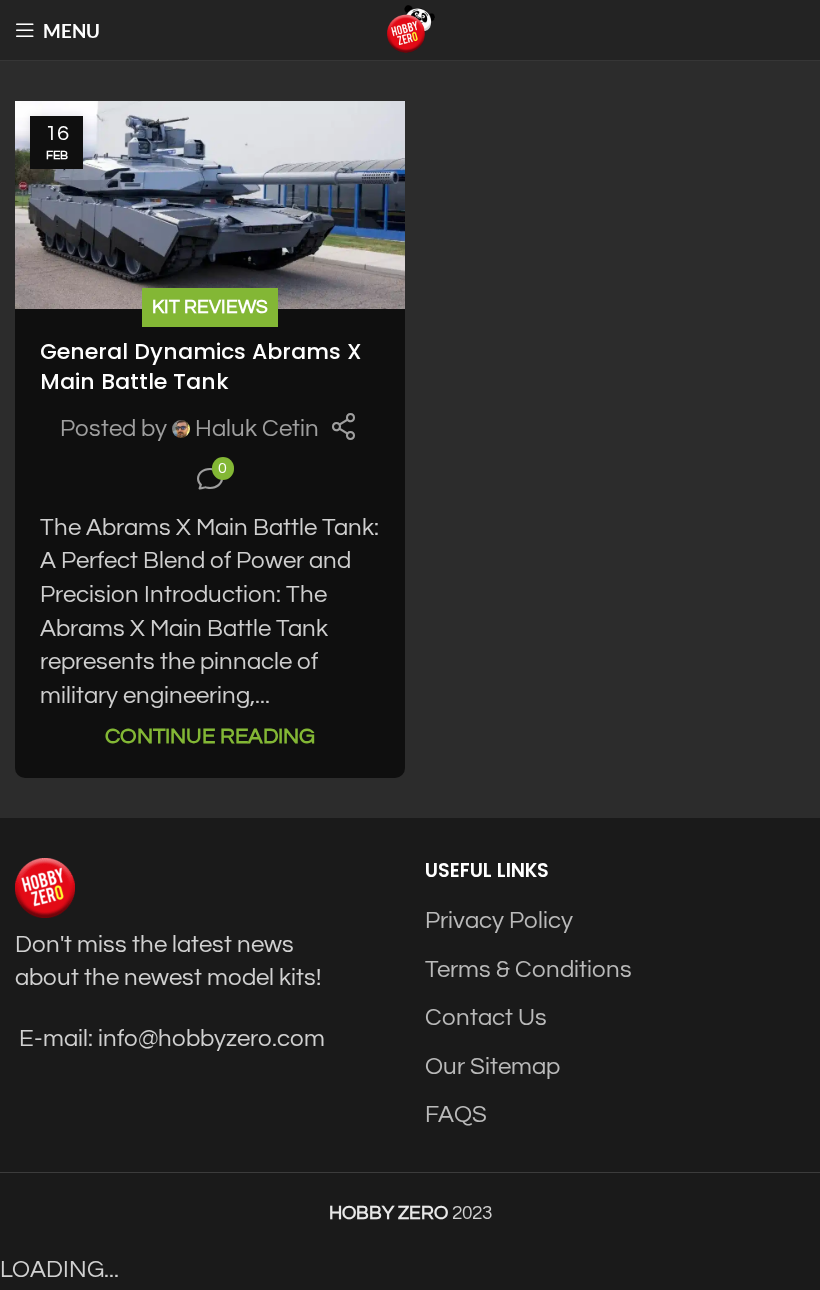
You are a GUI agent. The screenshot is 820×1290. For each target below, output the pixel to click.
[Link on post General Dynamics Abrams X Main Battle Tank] (210, 205)
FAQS (456, 1114)
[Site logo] (410, 28)
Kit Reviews (210, 307)
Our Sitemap (492, 1066)
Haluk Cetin (257, 428)
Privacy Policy (499, 920)
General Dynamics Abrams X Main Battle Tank (201, 367)
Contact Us (486, 1017)
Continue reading (210, 736)
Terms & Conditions (528, 969)
